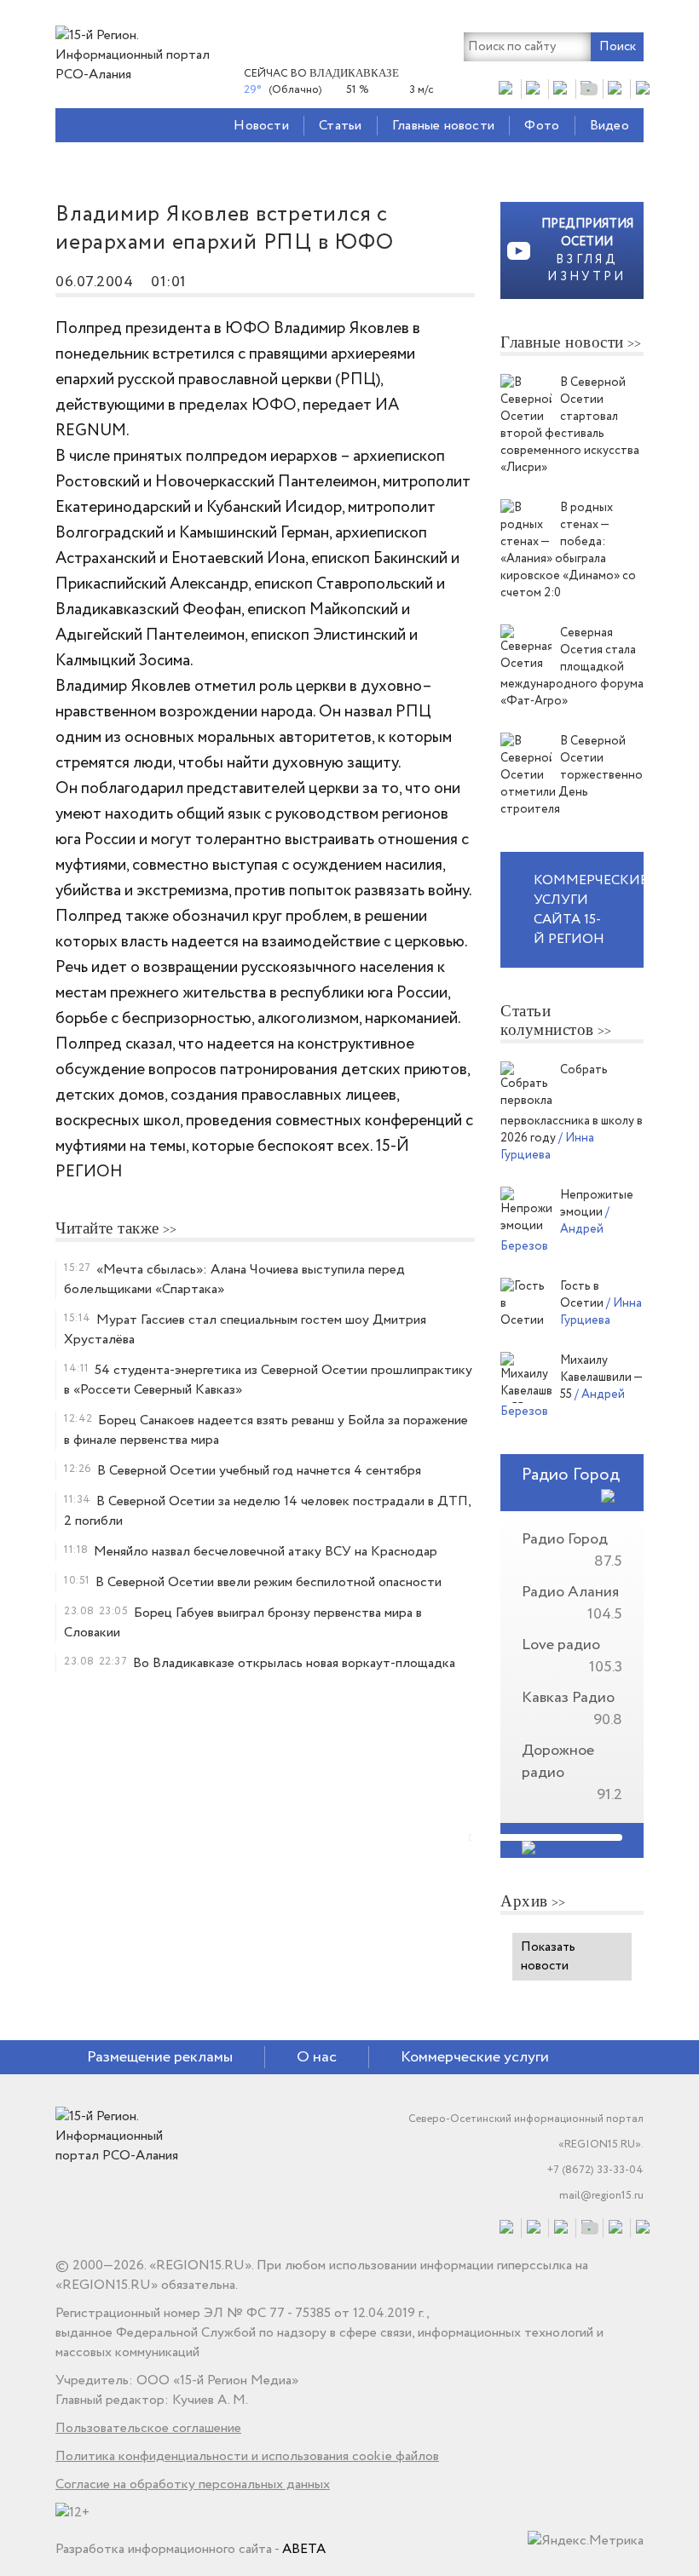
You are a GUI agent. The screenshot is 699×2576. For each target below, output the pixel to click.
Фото (542, 126)
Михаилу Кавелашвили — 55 (601, 1377)
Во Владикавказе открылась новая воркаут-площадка (294, 1663)
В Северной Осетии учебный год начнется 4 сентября (259, 1471)
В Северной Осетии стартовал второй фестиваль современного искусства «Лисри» (570, 425)
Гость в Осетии (583, 1295)
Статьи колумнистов (547, 1020)
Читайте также (107, 1228)
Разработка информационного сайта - (191, 2549)
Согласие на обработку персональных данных (193, 2484)
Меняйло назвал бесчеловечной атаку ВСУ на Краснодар (266, 1552)
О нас (317, 2057)
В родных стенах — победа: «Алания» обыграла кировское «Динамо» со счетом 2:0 (568, 550)
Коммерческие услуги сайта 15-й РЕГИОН (589, 910)
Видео (609, 126)
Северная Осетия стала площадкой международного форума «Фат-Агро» (572, 667)
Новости (261, 126)
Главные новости (443, 126)
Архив (524, 1901)
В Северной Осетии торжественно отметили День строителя (572, 775)
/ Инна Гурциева (547, 1147)
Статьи (340, 126)
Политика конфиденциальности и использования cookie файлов (247, 2456)
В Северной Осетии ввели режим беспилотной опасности (269, 1582)
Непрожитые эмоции (597, 1204)
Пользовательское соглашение (148, 2428)
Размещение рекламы (160, 2057)
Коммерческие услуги (475, 2057)
